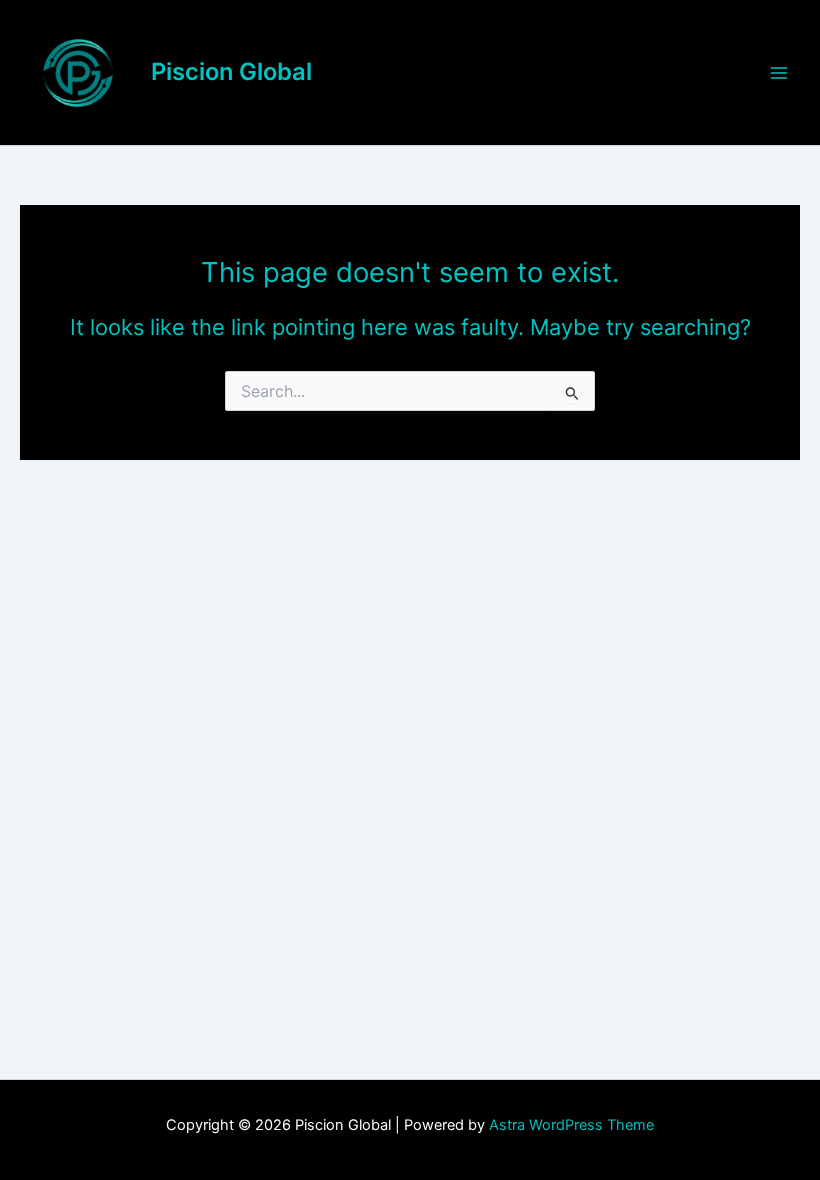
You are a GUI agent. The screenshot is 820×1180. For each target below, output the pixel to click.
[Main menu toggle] (779, 73)
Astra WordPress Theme (571, 1125)
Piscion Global (231, 71)
